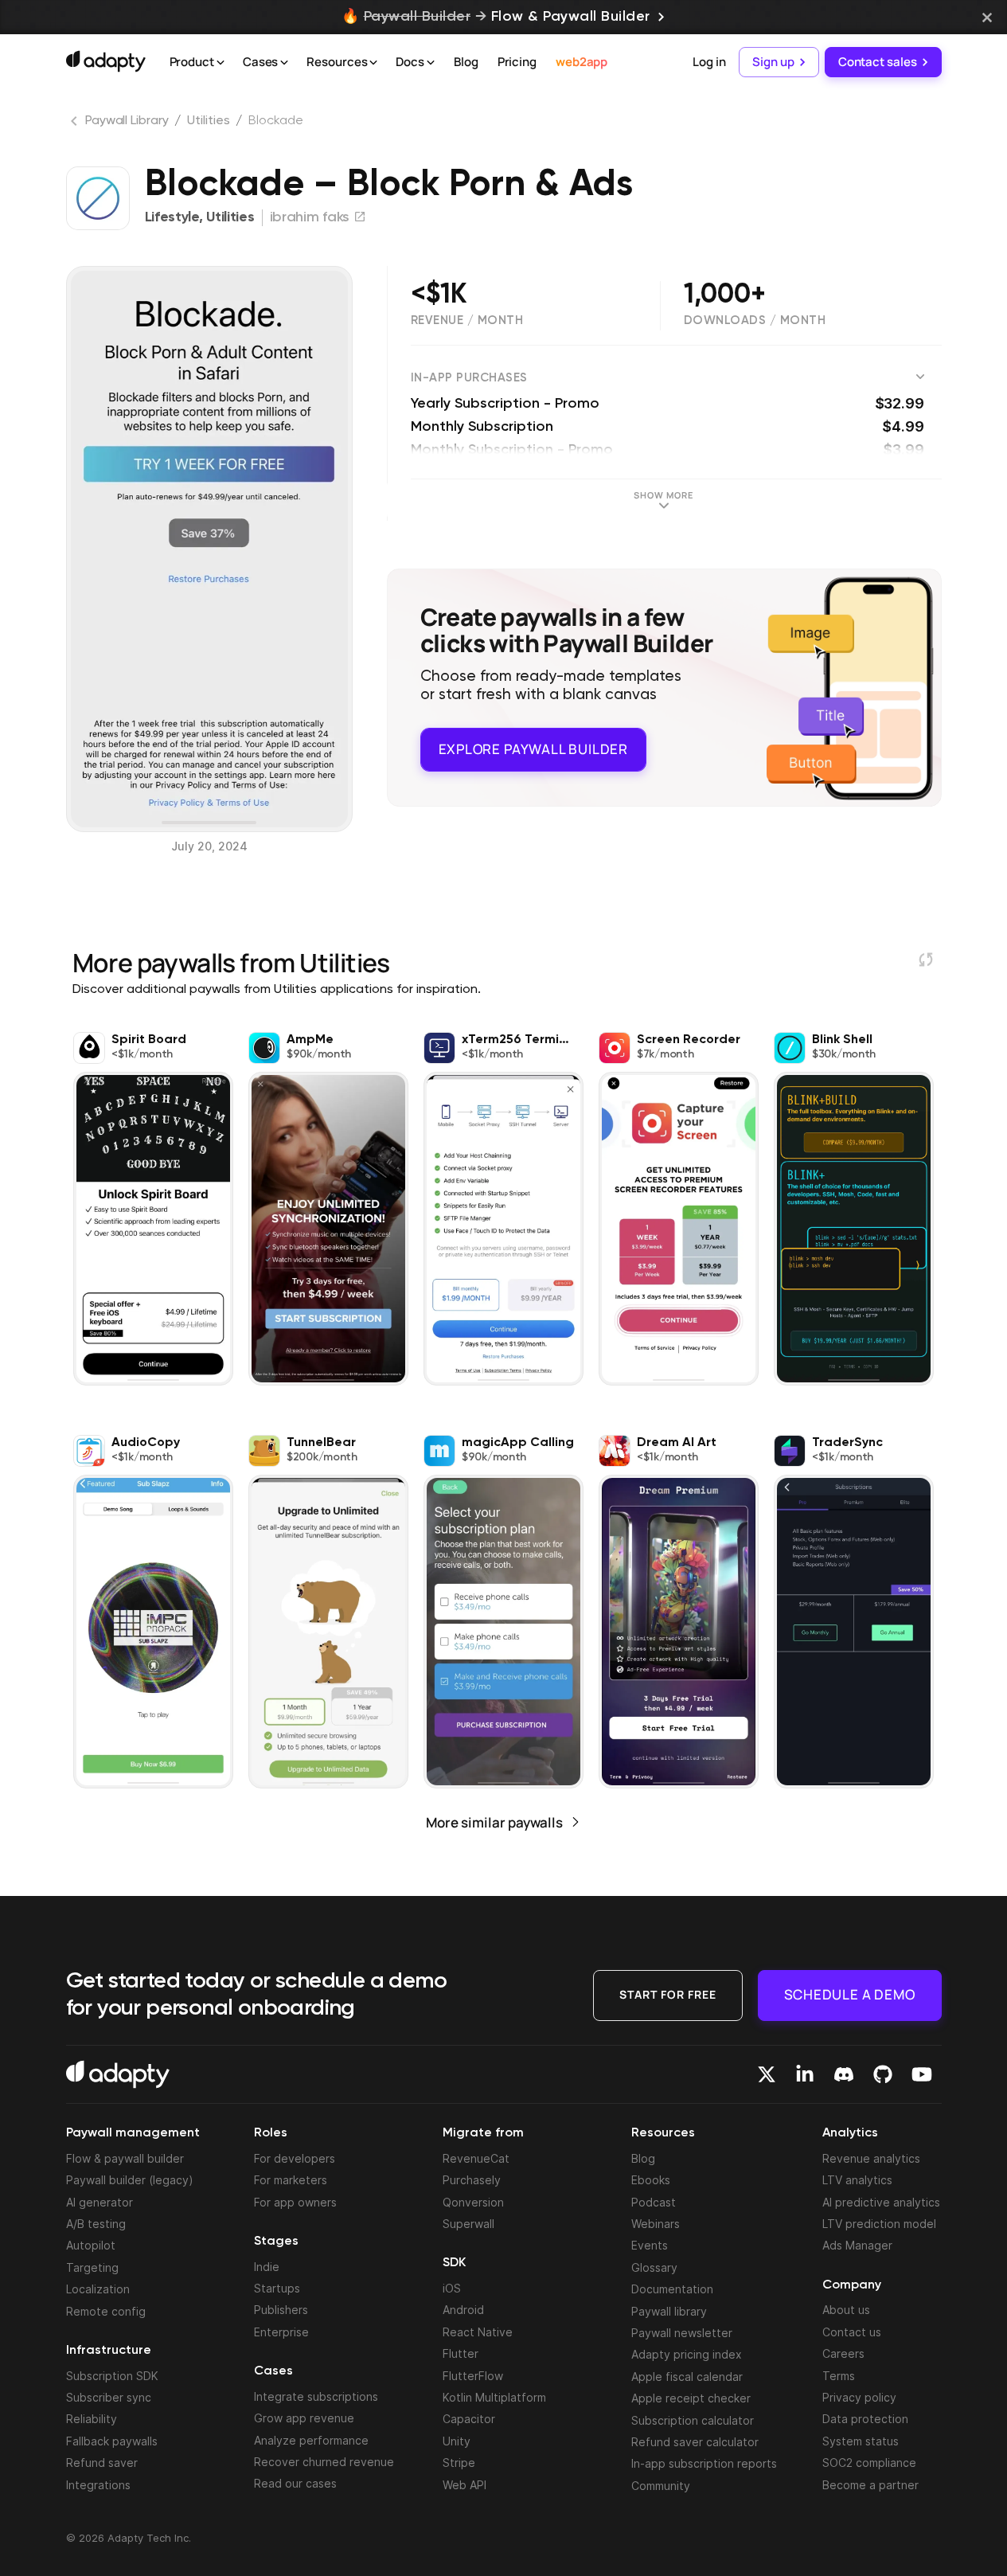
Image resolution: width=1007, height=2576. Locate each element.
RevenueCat (476, 2158)
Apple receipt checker (691, 2398)
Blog (466, 62)
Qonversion (473, 2202)
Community (661, 2486)
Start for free (668, 1994)
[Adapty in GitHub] (883, 2074)
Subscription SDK (112, 2376)
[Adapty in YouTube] (922, 2074)
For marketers (291, 2180)
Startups (277, 2288)
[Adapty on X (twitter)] (767, 2074)
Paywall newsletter (682, 2333)
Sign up (773, 62)
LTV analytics (857, 2180)
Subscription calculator (693, 2420)
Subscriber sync (109, 2397)
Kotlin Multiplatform (494, 2397)
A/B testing (96, 2224)
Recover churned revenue (324, 2462)
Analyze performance (311, 2440)
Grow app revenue (304, 2418)
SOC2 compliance (869, 2463)
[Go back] (76, 124)
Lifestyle (172, 217)
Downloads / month (755, 321)
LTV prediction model (879, 2224)
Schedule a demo (850, 1994)
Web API (464, 2485)
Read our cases (295, 2483)
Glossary (654, 2267)
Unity (457, 2441)
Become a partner (870, 2485)
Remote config (106, 2311)
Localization (98, 2289)
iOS (452, 2288)
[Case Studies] (284, 63)
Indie (267, 2267)
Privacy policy (859, 2397)
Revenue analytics (871, 2158)
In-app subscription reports (704, 2463)
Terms (839, 2376)
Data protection (865, 2419)
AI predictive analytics (881, 2202)
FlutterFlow (473, 2376)
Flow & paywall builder (125, 2158)
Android (463, 2310)
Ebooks (651, 2180)
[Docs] (431, 63)
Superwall (468, 2224)
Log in (709, 62)
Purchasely (472, 2180)
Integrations (98, 2485)
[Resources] (373, 63)
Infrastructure (109, 2351)
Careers (843, 2353)
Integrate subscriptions (316, 2396)
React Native (478, 2332)
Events (650, 2245)
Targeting (92, 2267)
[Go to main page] (106, 61)
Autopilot (91, 2245)
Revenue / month (467, 321)
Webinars (656, 2224)
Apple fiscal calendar (687, 2377)
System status (861, 2441)
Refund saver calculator (695, 2442)
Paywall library (669, 2311)
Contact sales (878, 62)
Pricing (517, 62)
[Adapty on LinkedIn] (805, 2074)
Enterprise (281, 2332)
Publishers (281, 2310)
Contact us (852, 2332)
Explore (533, 749)
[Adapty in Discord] (844, 2074)
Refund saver (102, 2463)
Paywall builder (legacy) (130, 2180)
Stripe (459, 2463)
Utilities (208, 121)
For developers (295, 2158)
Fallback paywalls (112, 2441)
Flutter (461, 2353)
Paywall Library (127, 121)
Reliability (92, 2419)
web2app (582, 62)
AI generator (100, 2202)
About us (846, 2310)
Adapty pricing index (687, 2354)
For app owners (295, 2202)
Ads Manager (857, 2245)
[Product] (221, 63)
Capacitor (469, 2419)
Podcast (654, 2202)
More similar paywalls (494, 1822)
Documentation (672, 2289)
